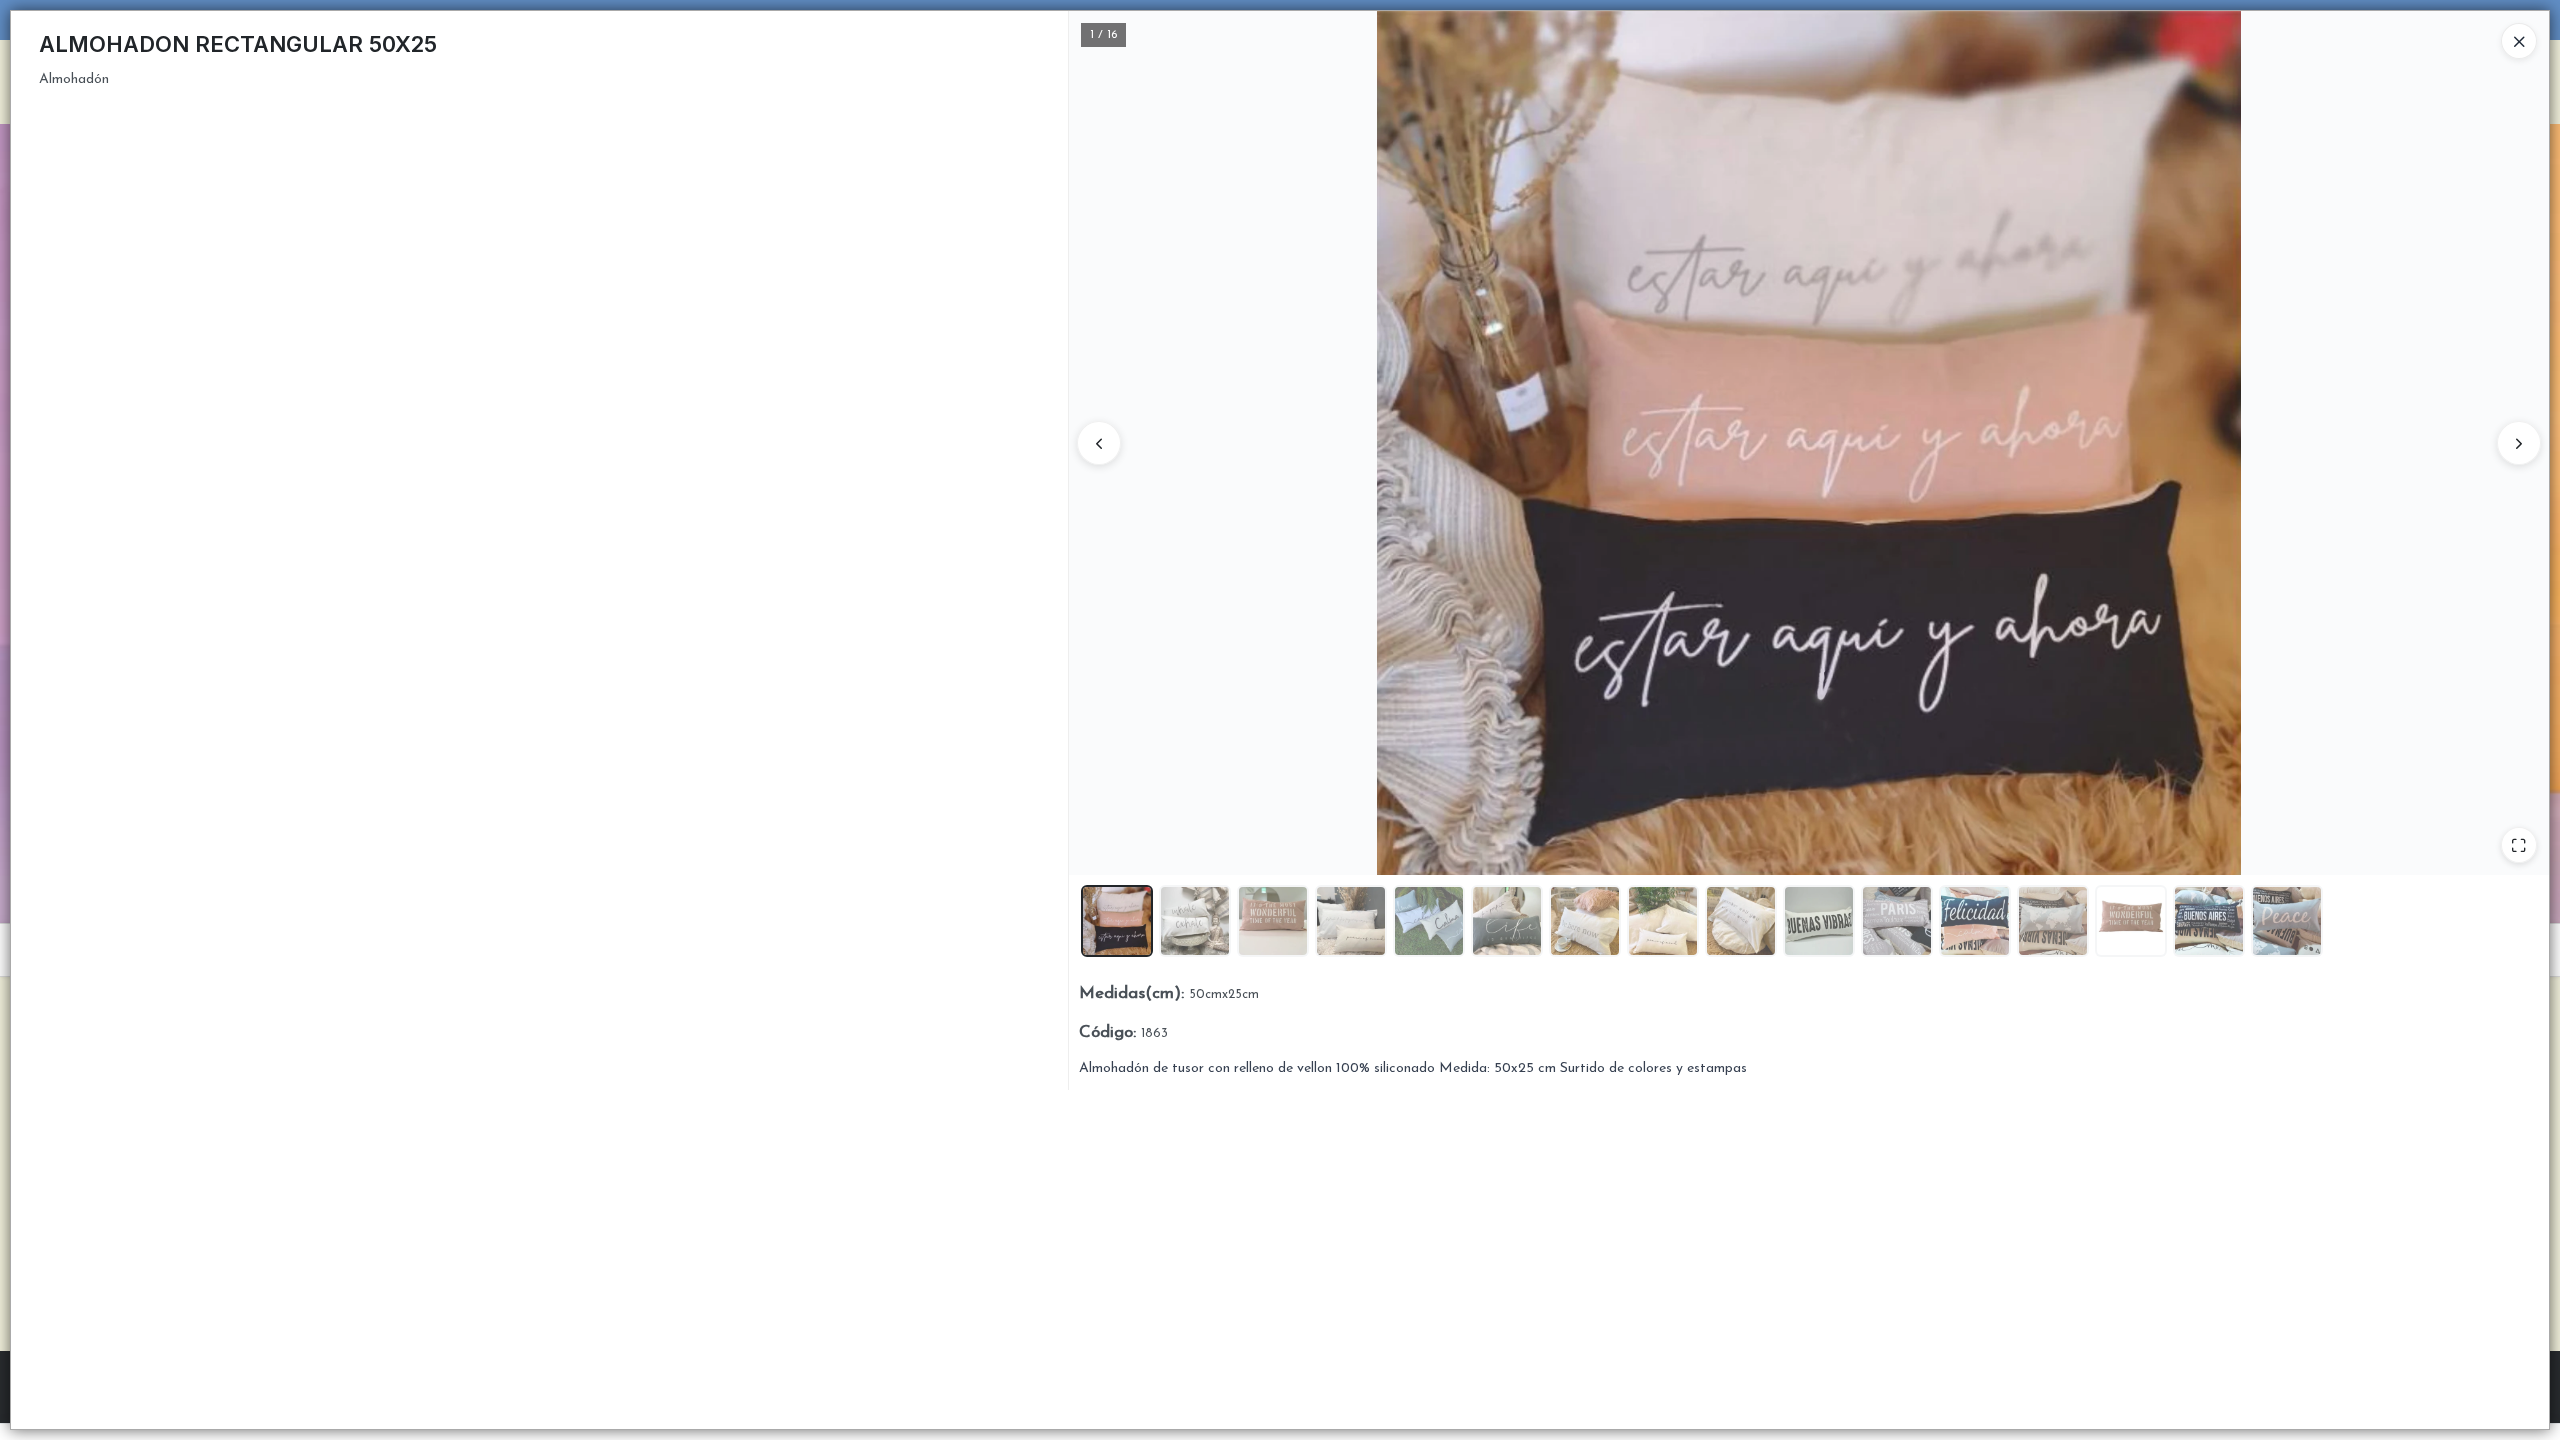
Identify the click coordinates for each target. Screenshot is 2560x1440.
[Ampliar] (2519, 845)
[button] (1117, 921)
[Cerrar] (2519, 41)
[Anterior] (1099, 443)
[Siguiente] (2519, 443)
